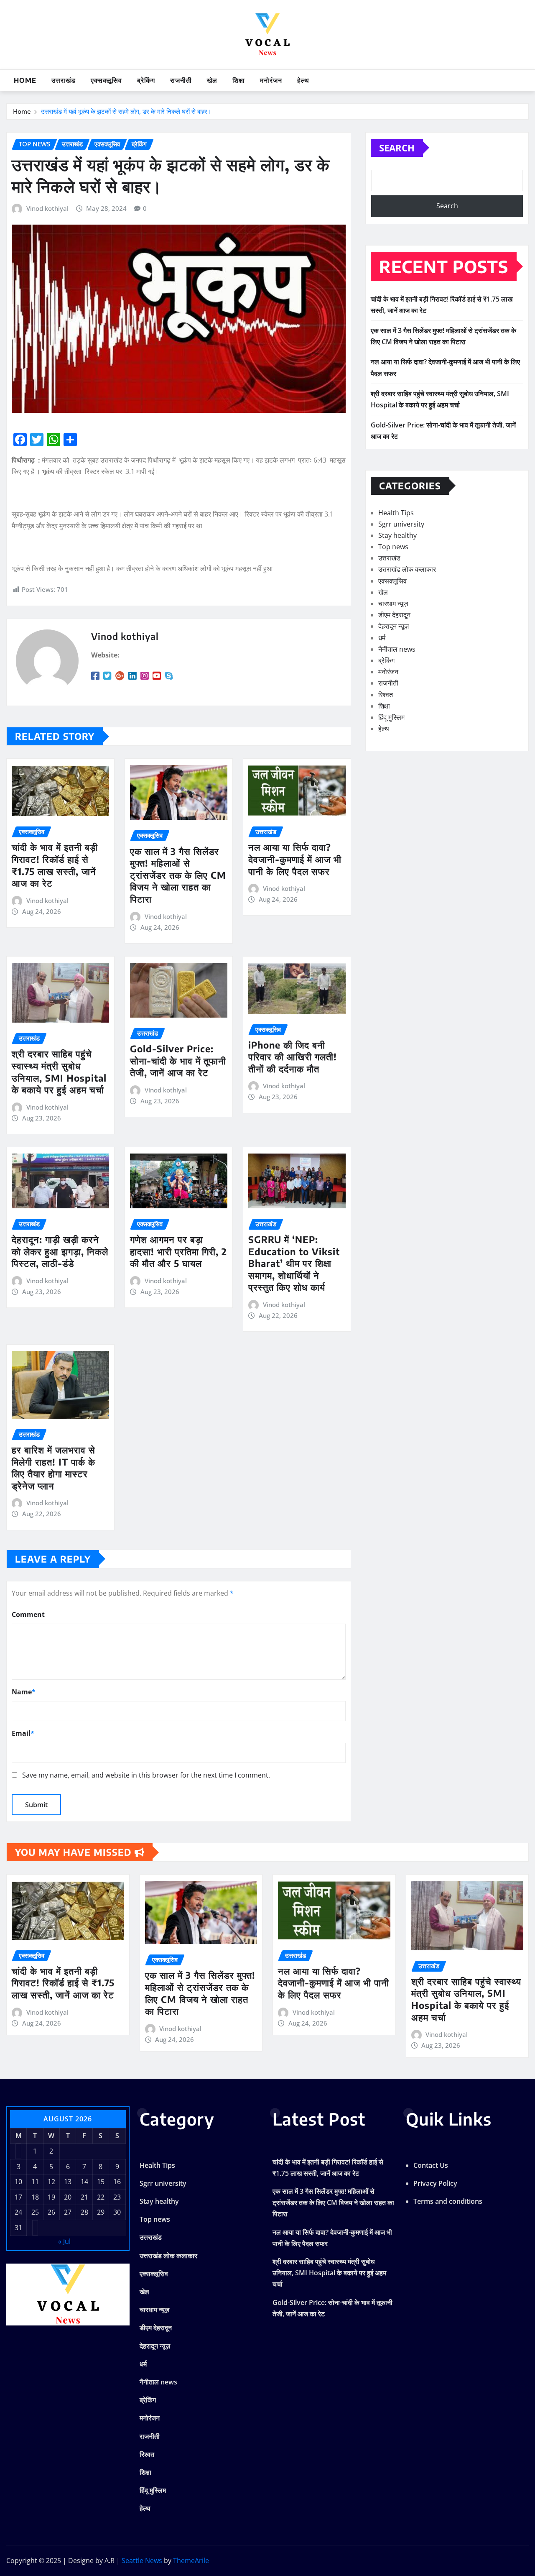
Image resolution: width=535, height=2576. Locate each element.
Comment (28, 1614)
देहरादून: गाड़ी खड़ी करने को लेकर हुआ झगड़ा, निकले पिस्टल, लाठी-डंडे (60, 1251)
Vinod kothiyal (47, 208)
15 (101, 2182)
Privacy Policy (435, 2183)
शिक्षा (239, 80)
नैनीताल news (397, 649)
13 (68, 2182)
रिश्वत (386, 695)
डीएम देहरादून (394, 615)
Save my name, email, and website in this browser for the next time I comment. (146, 1775)
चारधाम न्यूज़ (393, 604)
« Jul (64, 2241)
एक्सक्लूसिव (106, 80)
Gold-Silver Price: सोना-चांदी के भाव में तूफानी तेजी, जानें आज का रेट (178, 1060)
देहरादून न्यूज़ (394, 626)
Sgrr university (401, 524)
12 (51, 2182)
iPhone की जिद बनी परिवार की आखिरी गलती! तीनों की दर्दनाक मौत (293, 1057)
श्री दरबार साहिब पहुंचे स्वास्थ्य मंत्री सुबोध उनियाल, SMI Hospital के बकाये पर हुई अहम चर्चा (59, 1072)
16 (117, 2182)
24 (18, 2212)
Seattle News (142, 2561)
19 (51, 2197)
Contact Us (431, 2165)
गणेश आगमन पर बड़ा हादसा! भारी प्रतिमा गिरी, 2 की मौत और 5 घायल (178, 1251)
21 (84, 2197)
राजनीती (181, 80)
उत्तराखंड (64, 80)
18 (35, 2197)
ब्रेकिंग (146, 80)
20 (68, 2197)
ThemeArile (191, 2561)
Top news (393, 547)
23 (117, 2197)
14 (84, 2182)
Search (397, 148)
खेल (212, 80)
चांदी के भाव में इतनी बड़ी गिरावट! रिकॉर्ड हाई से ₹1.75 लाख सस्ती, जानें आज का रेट (55, 865)
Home (25, 80)
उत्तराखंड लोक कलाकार (407, 569)
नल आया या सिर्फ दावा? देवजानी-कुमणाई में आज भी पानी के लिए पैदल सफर (295, 859)
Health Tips (396, 513)
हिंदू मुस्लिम (391, 717)
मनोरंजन (271, 80)
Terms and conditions (448, 2201)
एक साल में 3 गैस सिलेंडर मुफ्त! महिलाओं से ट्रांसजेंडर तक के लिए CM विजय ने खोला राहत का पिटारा (178, 875)
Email (23, 1733)
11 (35, 2182)
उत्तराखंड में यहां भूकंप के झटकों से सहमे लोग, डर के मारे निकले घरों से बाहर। (126, 111)
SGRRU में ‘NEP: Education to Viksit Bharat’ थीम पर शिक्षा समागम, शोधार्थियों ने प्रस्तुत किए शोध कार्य (294, 1263)
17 (18, 2197)
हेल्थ (303, 80)
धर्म (382, 638)
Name (24, 1692)
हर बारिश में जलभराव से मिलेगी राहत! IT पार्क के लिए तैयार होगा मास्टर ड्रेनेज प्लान (53, 1468)
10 (18, 2182)
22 (101, 2197)
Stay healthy (397, 535)
